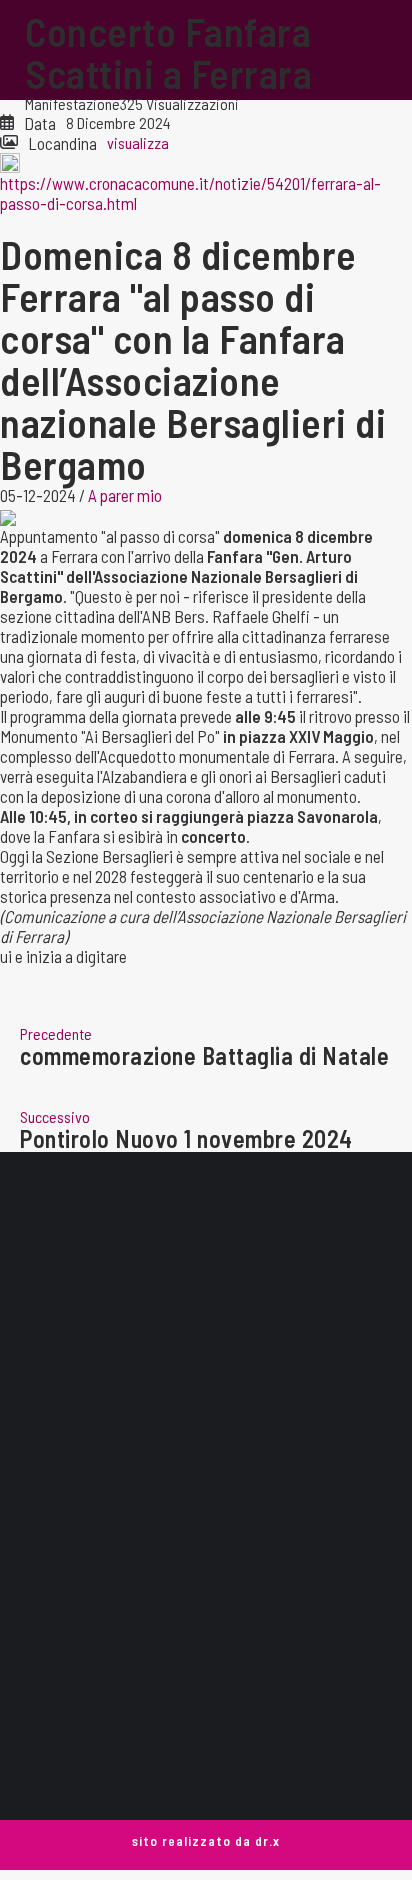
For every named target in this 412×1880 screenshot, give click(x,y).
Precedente (56, 1033)
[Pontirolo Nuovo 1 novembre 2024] (206, 1087)
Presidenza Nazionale (206, 1694)
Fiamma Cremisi (206, 1754)
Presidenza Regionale (206, 1724)
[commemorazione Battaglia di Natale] (206, 1004)
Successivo (55, 1116)
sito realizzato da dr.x (206, 1841)
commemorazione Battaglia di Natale (204, 1056)
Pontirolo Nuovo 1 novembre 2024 (186, 1139)
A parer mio (125, 495)
